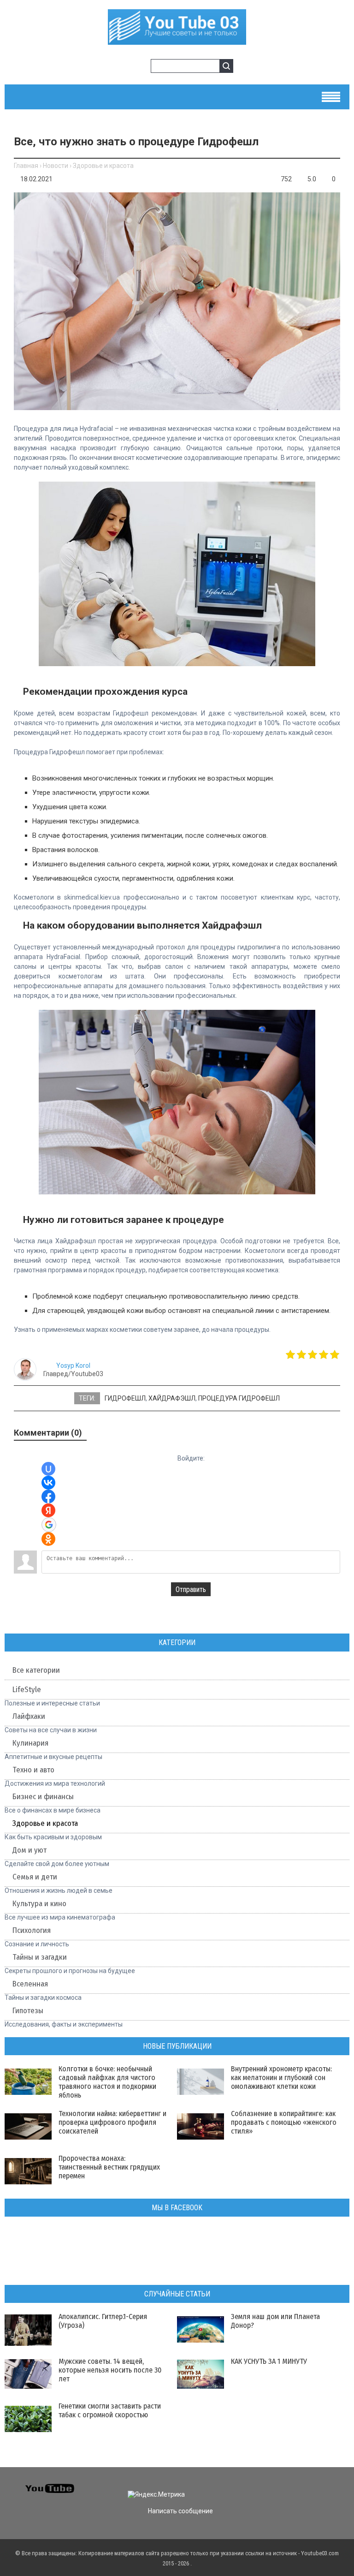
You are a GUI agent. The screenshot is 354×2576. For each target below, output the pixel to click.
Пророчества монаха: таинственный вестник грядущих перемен (109, 2167)
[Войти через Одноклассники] (48, 1539)
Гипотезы (28, 2011)
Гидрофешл (125, 1398)
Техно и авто (33, 1770)
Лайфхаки (29, 1716)
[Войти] (126, 67)
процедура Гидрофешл (239, 1398)
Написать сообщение (180, 2511)
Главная (26, 166)
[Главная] (177, 40)
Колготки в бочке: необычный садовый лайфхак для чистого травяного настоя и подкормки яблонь (107, 2082)
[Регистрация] (141, 67)
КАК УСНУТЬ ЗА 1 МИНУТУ (269, 2361)
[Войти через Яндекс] (48, 1510)
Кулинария (30, 1743)
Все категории (36, 1670)
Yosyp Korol (73, 1366)
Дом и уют (29, 1850)
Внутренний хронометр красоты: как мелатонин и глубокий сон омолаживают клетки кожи (281, 2078)
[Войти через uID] (48, 1469)
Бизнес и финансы (43, 1797)
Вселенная (30, 1984)
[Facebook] (304, 2487)
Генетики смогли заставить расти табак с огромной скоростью (110, 2410)
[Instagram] (337, 2487)
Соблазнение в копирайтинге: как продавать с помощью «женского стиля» (284, 2122)
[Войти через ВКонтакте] (48, 1483)
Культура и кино (39, 1904)
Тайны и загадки (40, 1957)
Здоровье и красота (103, 166)
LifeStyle (27, 1690)
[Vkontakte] (270, 2487)
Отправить (191, 1589)
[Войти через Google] (49, 1525)
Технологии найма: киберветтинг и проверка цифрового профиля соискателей (112, 2122)
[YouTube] (320, 2487)
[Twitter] (287, 2487)
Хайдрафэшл (172, 1398)
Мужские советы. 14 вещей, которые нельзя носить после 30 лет (110, 2370)
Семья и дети (35, 1877)
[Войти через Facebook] (48, 1497)
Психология (32, 1930)
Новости (56, 166)
